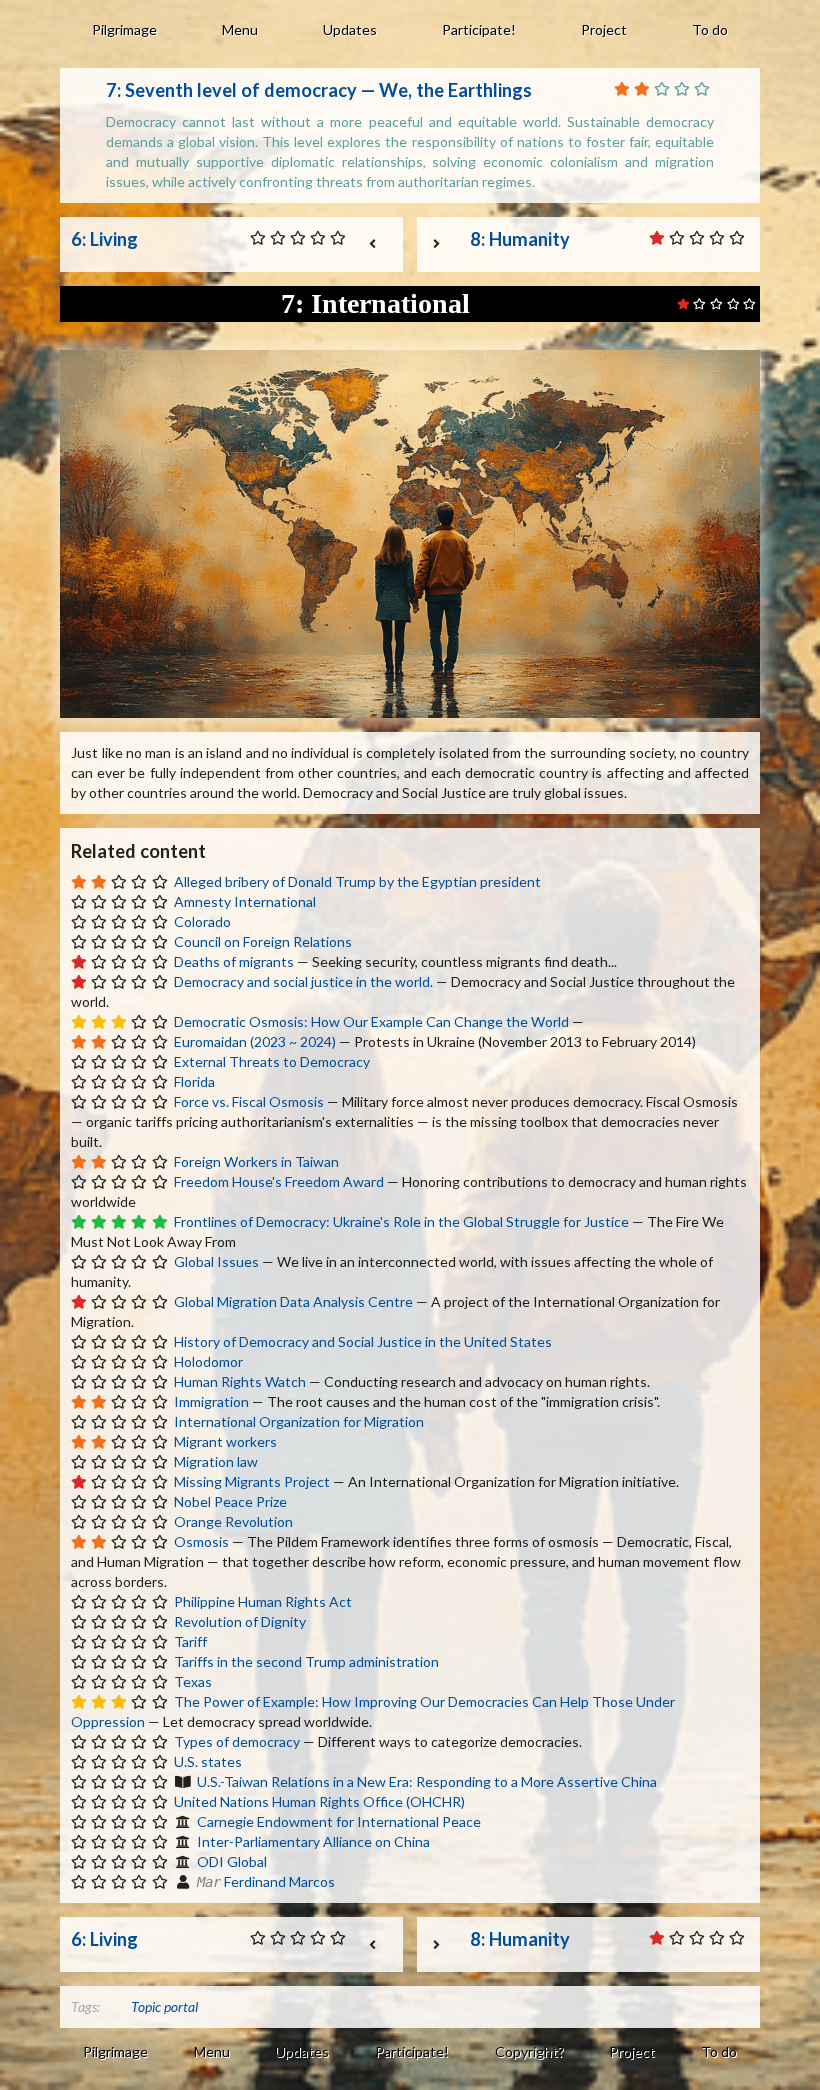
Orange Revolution (233, 1521)
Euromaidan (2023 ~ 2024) (255, 1041)
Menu (240, 29)
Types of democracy (237, 1741)
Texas (193, 1681)
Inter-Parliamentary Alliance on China (313, 1841)
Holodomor (208, 1361)
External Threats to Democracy (272, 1061)
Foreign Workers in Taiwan (256, 1161)
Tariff (190, 1641)
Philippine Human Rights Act (263, 1601)
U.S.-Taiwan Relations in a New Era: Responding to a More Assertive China (427, 1781)
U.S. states (208, 1761)
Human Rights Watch (240, 1381)
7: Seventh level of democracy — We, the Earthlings (319, 90)
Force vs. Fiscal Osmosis (249, 1101)
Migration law (216, 1461)
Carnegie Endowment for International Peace (339, 1821)
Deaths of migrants (234, 961)
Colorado (202, 921)
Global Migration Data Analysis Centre (293, 1301)
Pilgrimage (124, 29)
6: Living (104, 239)
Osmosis (201, 1541)
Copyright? (529, 2051)
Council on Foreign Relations (263, 941)
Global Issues (216, 1261)
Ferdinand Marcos (279, 1881)
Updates (350, 29)
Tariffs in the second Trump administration (306, 1661)
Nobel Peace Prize (230, 1501)
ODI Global (232, 1861)
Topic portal (164, 2006)
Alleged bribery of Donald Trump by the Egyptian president (357, 881)
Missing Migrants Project (252, 1481)
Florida (194, 1081)
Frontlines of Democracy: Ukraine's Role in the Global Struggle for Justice (401, 1221)
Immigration (211, 1401)
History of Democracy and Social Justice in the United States (363, 1341)
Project (604, 29)
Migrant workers (225, 1441)
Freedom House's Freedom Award (279, 1181)
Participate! (479, 29)
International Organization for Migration (299, 1421)
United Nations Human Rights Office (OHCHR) (319, 1801)
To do (710, 29)
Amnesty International (245, 901)
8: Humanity (520, 239)
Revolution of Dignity (240, 1621)
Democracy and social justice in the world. (303, 981)
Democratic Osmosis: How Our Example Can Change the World (371, 1021)
